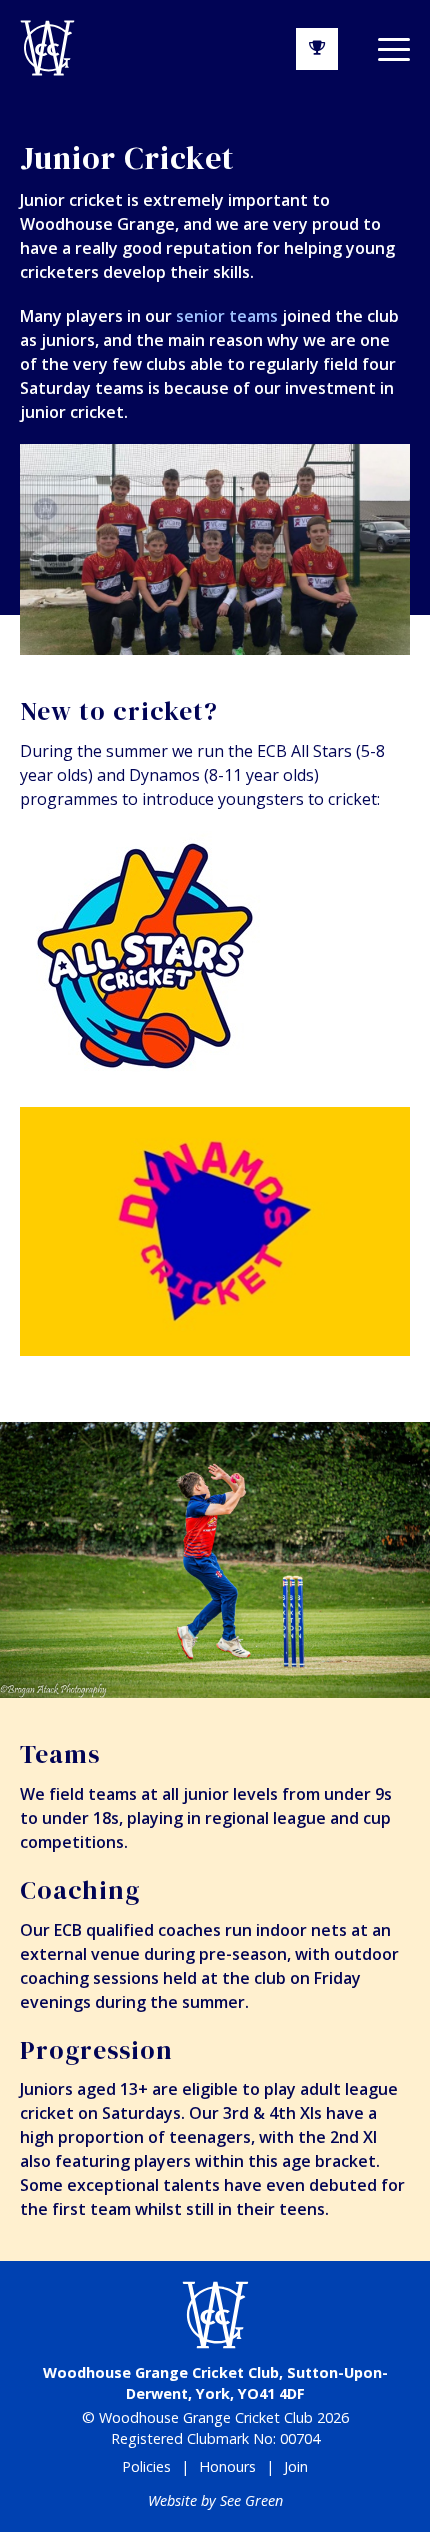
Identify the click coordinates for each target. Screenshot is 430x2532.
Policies (146, 2466)
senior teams (227, 316)
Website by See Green (215, 2500)
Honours (227, 2466)
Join (296, 2466)
